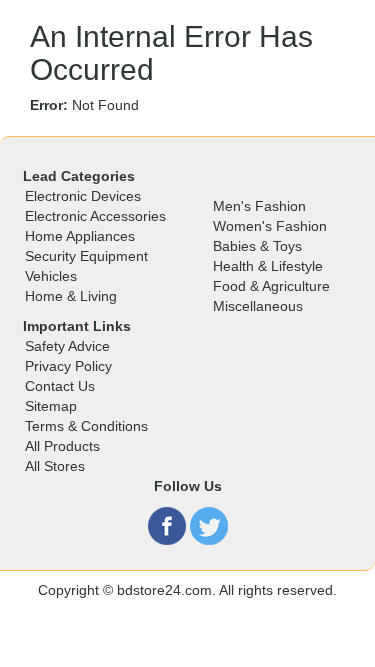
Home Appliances (80, 236)
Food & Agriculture (271, 286)
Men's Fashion (259, 206)
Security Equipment (86, 256)
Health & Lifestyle (268, 266)
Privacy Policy (68, 366)
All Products (62, 446)
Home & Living (71, 296)
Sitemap (51, 406)
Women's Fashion (270, 226)
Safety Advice (67, 346)
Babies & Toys (257, 246)
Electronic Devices (83, 196)
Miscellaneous (258, 306)
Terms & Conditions (86, 426)
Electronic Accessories (95, 216)
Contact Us (60, 386)
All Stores (55, 466)
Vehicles (51, 276)
